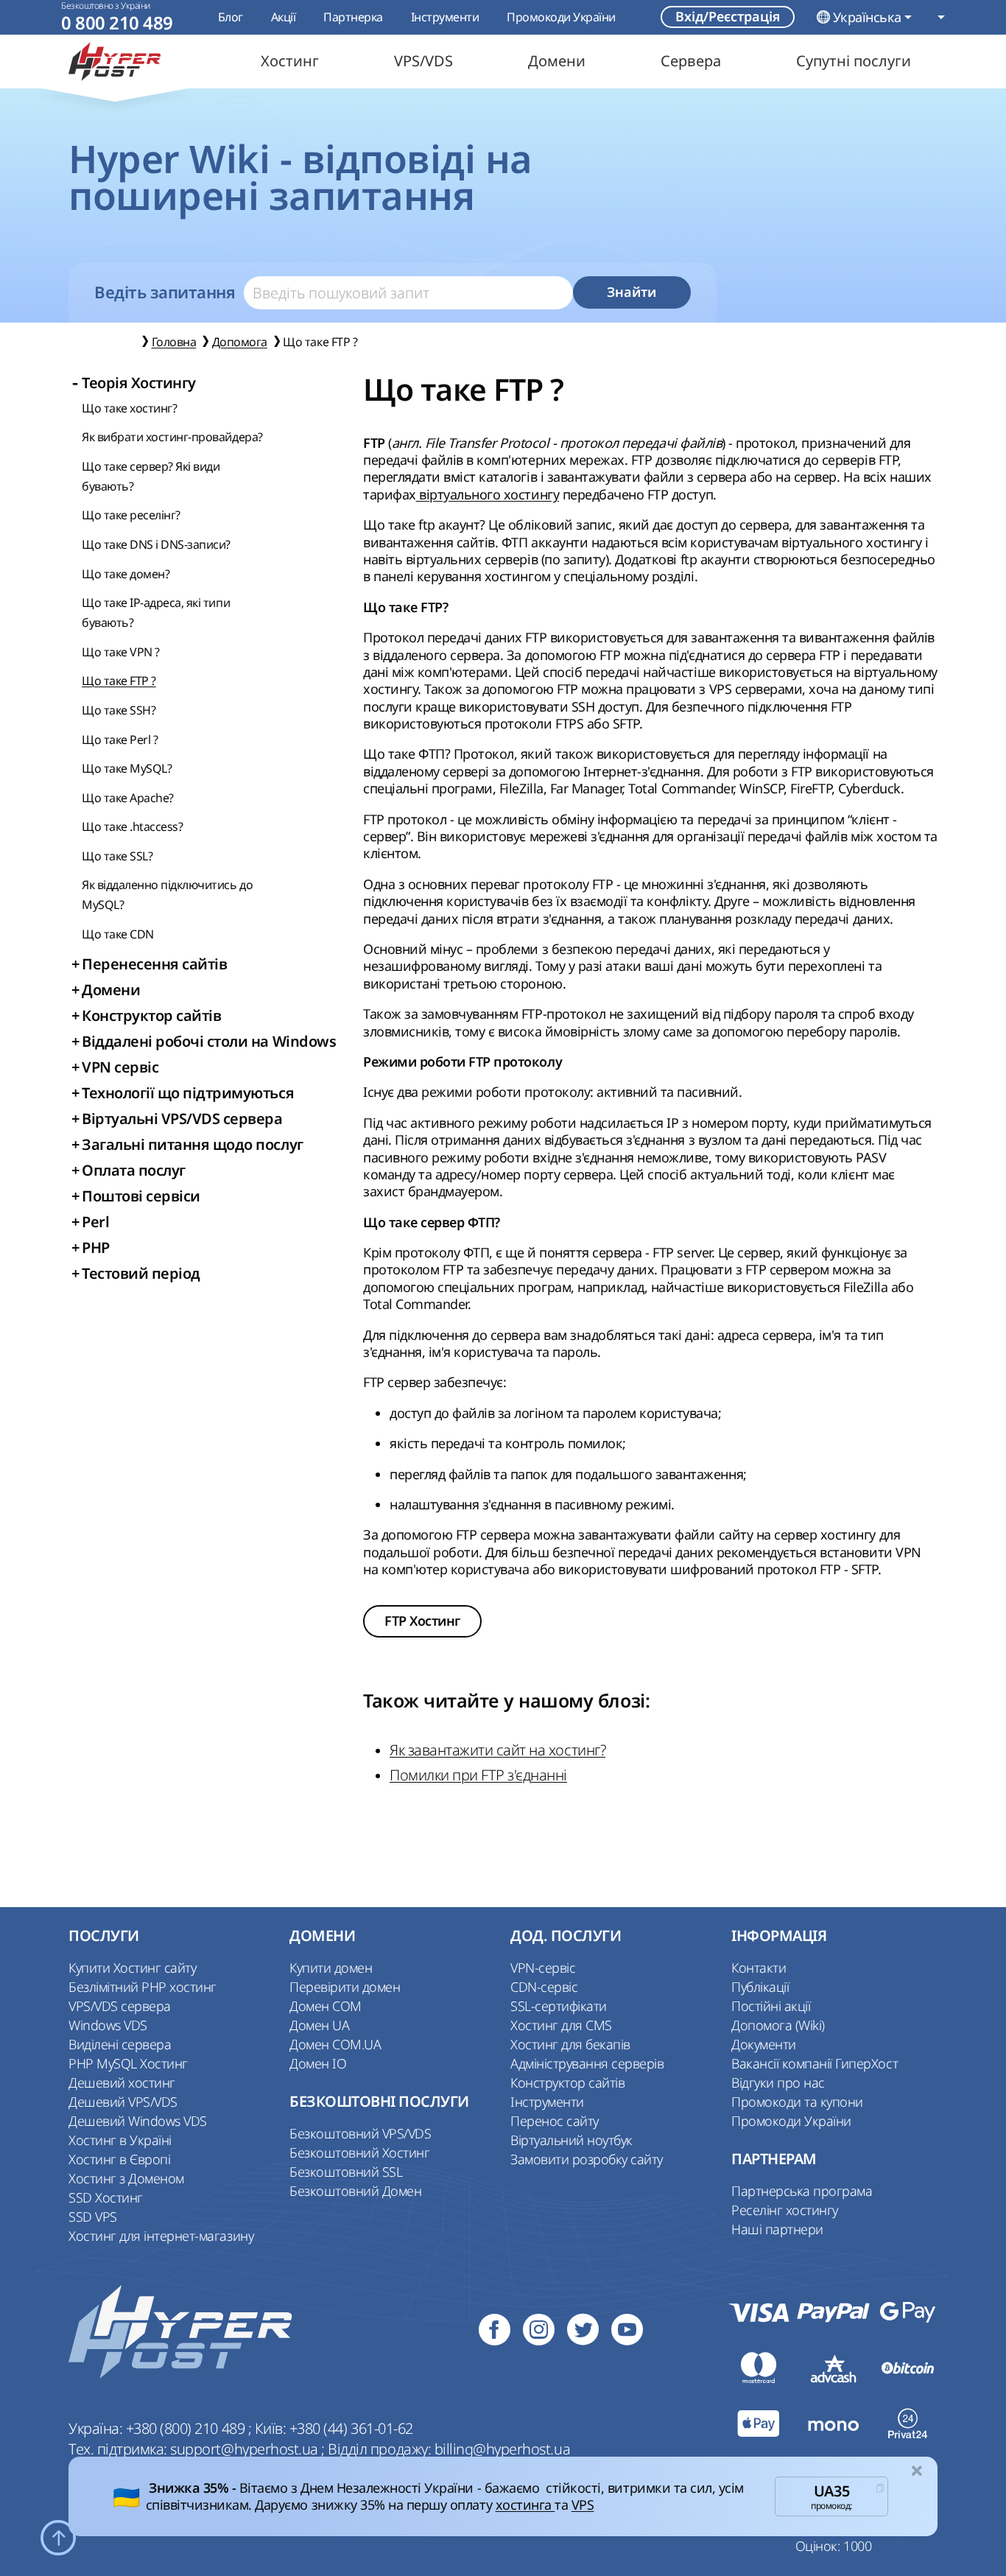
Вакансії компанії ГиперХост (815, 2063)
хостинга (525, 2505)
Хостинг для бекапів (570, 2044)
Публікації (760, 1987)
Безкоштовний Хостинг (359, 2152)
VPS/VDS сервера (120, 2006)
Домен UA (319, 2025)
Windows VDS (108, 2025)
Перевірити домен (345, 1987)
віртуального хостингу (488, 494)
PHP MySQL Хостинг (128, 2063)
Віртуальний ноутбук (571, 2140)
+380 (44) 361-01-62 (351, 2428)
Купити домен (331, 1968)
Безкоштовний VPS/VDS (360, 2133)
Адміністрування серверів (587, 2063)
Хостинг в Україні (120, 2140)
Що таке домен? (126, 574)
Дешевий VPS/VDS (123, 2102)
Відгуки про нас (778, 2082)
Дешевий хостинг (122, 2082)
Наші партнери (777, 2229)
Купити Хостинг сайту (132, 1968)
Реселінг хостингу (785, 2210)
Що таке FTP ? (119, 681)
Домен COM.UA (335, 2044)
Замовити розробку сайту (587, 2159)
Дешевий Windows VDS (138, 2121)
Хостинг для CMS (561, 2025)
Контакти (759, 1968)
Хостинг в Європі (119, 2159)
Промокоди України (561, 17)
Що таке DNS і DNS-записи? (156, 544)
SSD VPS (93, 2217)
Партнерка (353, 17)
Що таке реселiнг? (131, 515)
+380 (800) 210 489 (187, 2428)
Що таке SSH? (119, 710)
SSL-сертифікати (559, 2006)
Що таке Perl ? (120, 740)
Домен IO (318, 2063)
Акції (284, 17)
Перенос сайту (555, 2121)
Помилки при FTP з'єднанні (478, 1775)
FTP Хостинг (422, 1621)
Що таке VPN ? (121, 652)
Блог (231, 17)
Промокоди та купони (797, 2102)
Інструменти (445, 17)
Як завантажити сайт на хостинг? (497, 1750)
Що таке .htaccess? (132, 827)
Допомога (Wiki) (778, 2025)
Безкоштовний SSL (346, 2172)
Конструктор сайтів (567, 2082)
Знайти (632, 292)
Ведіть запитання (165, 292)
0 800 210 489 (117, 23)
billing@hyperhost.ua (502, 2449)
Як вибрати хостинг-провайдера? (172, 437)
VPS (583, 2505)
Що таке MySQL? (127, 768)
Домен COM (326, 2006)
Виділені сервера (120, 2044)
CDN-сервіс (544, 1987)
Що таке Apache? (128, 798)
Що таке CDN (118, 934)
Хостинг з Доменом (126, 2178)
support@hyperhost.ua (246, 2449)
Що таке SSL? (117, 856)
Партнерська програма (802, 2191)
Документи (764, 2044)
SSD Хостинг (106, 2197)
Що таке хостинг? (129, 408)
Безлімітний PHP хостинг (143, 1987)
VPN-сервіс (543, 1968)
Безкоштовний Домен (355, 2191)
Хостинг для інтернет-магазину (161, 2236)
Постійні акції (771, 2006)
